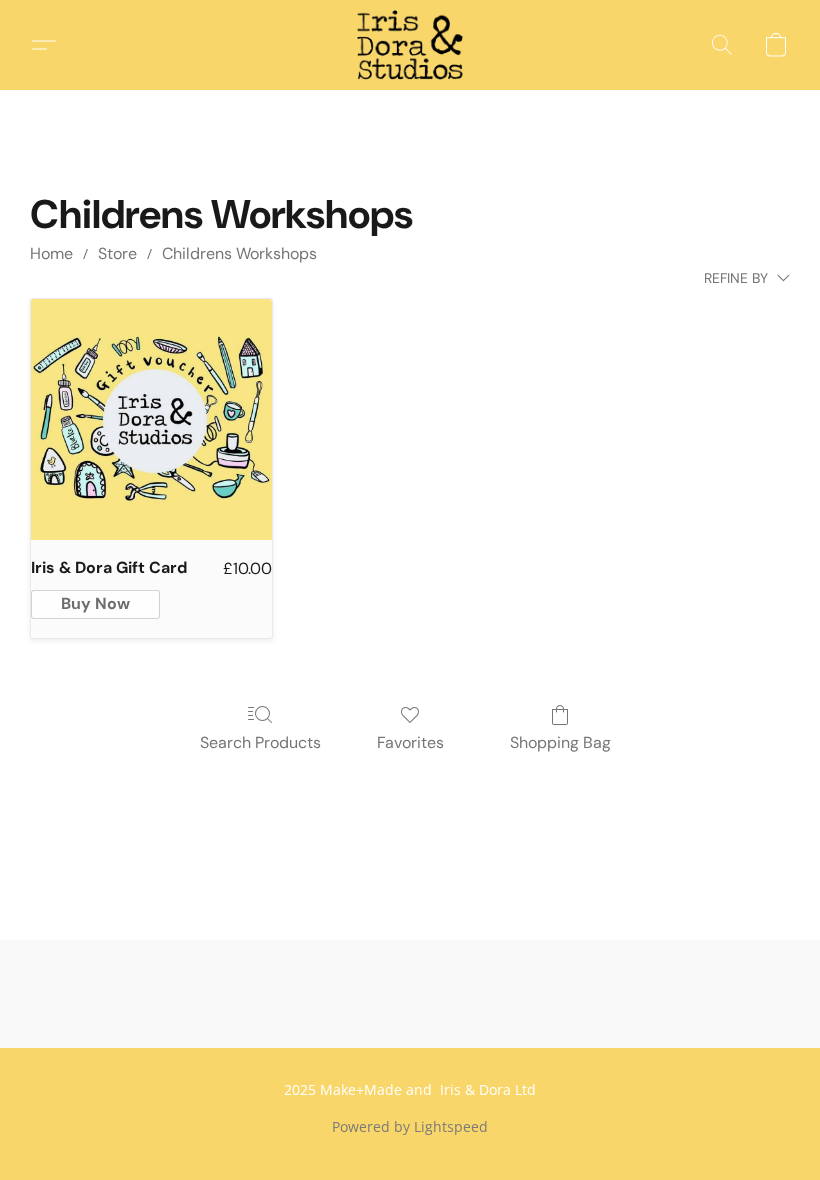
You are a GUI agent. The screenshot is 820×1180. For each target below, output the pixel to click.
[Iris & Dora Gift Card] (151, 419)
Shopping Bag (560, 742)
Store (117, 253)
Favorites (410, 742)
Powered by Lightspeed (410, 1126)
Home (51, 253)
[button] (410, 45)
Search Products (260, 742)
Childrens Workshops (239, 253)
